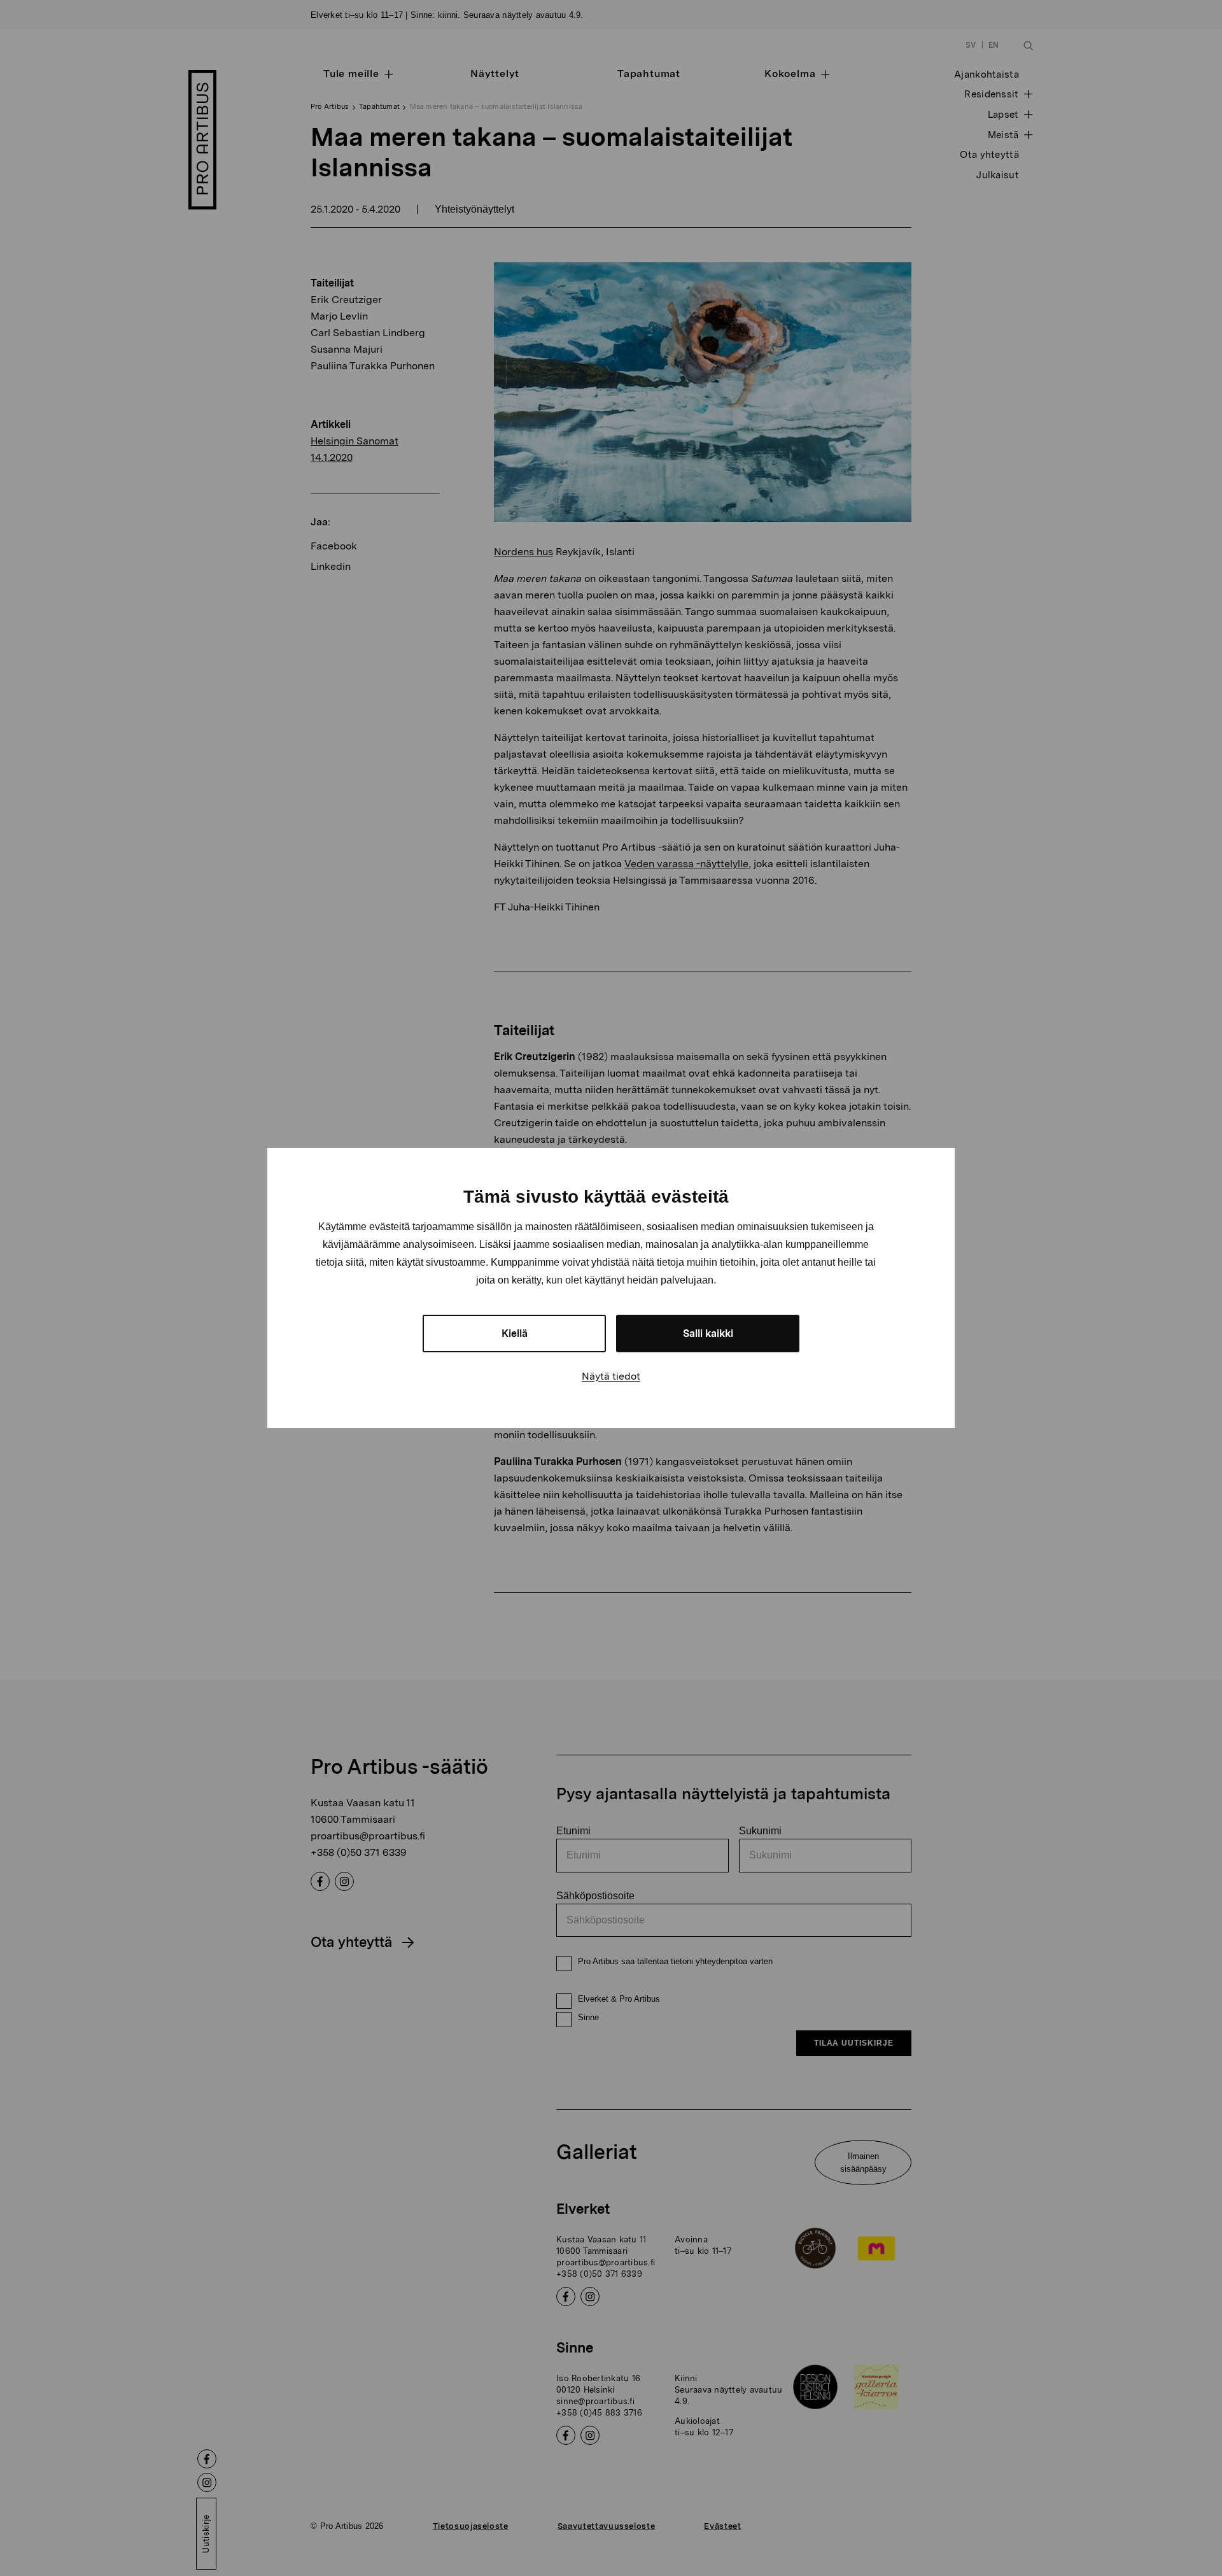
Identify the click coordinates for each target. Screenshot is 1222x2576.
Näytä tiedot (611, 1376)
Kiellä (515, 1334)
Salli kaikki (708, 1334)
